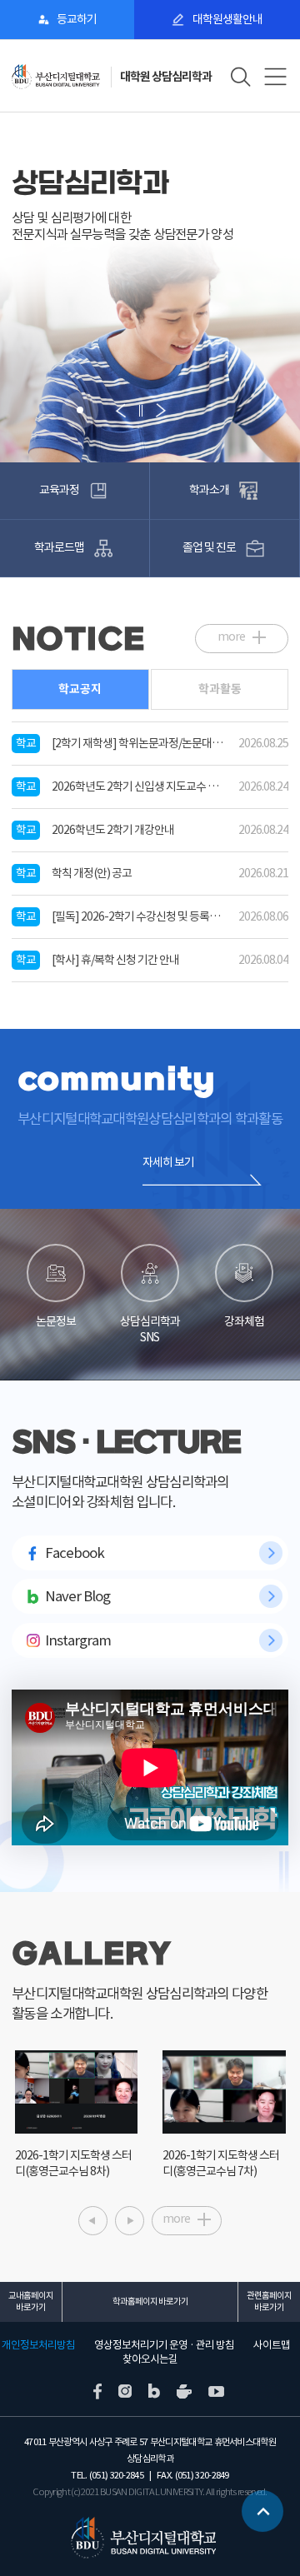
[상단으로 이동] (262, 2505)
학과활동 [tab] (220, 689)
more (231, 637)
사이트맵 (272, 2345)
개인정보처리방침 (38, 2345)
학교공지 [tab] (80, 689)
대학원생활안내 (227, 19)
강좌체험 (244, 1321)
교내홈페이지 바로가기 (31, 2301)
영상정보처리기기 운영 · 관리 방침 (164, 2345)
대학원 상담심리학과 (166, 77)
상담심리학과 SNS (150, 1329)
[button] (42, 410)
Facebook (75, 1553)
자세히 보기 (168, 1162)
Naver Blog (77, 1596)
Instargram (78, 1640)
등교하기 (77, 19)
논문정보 (56, 1321)
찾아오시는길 (150, 2359)
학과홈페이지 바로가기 (150, 2301)
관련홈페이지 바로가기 (269, 2301)
